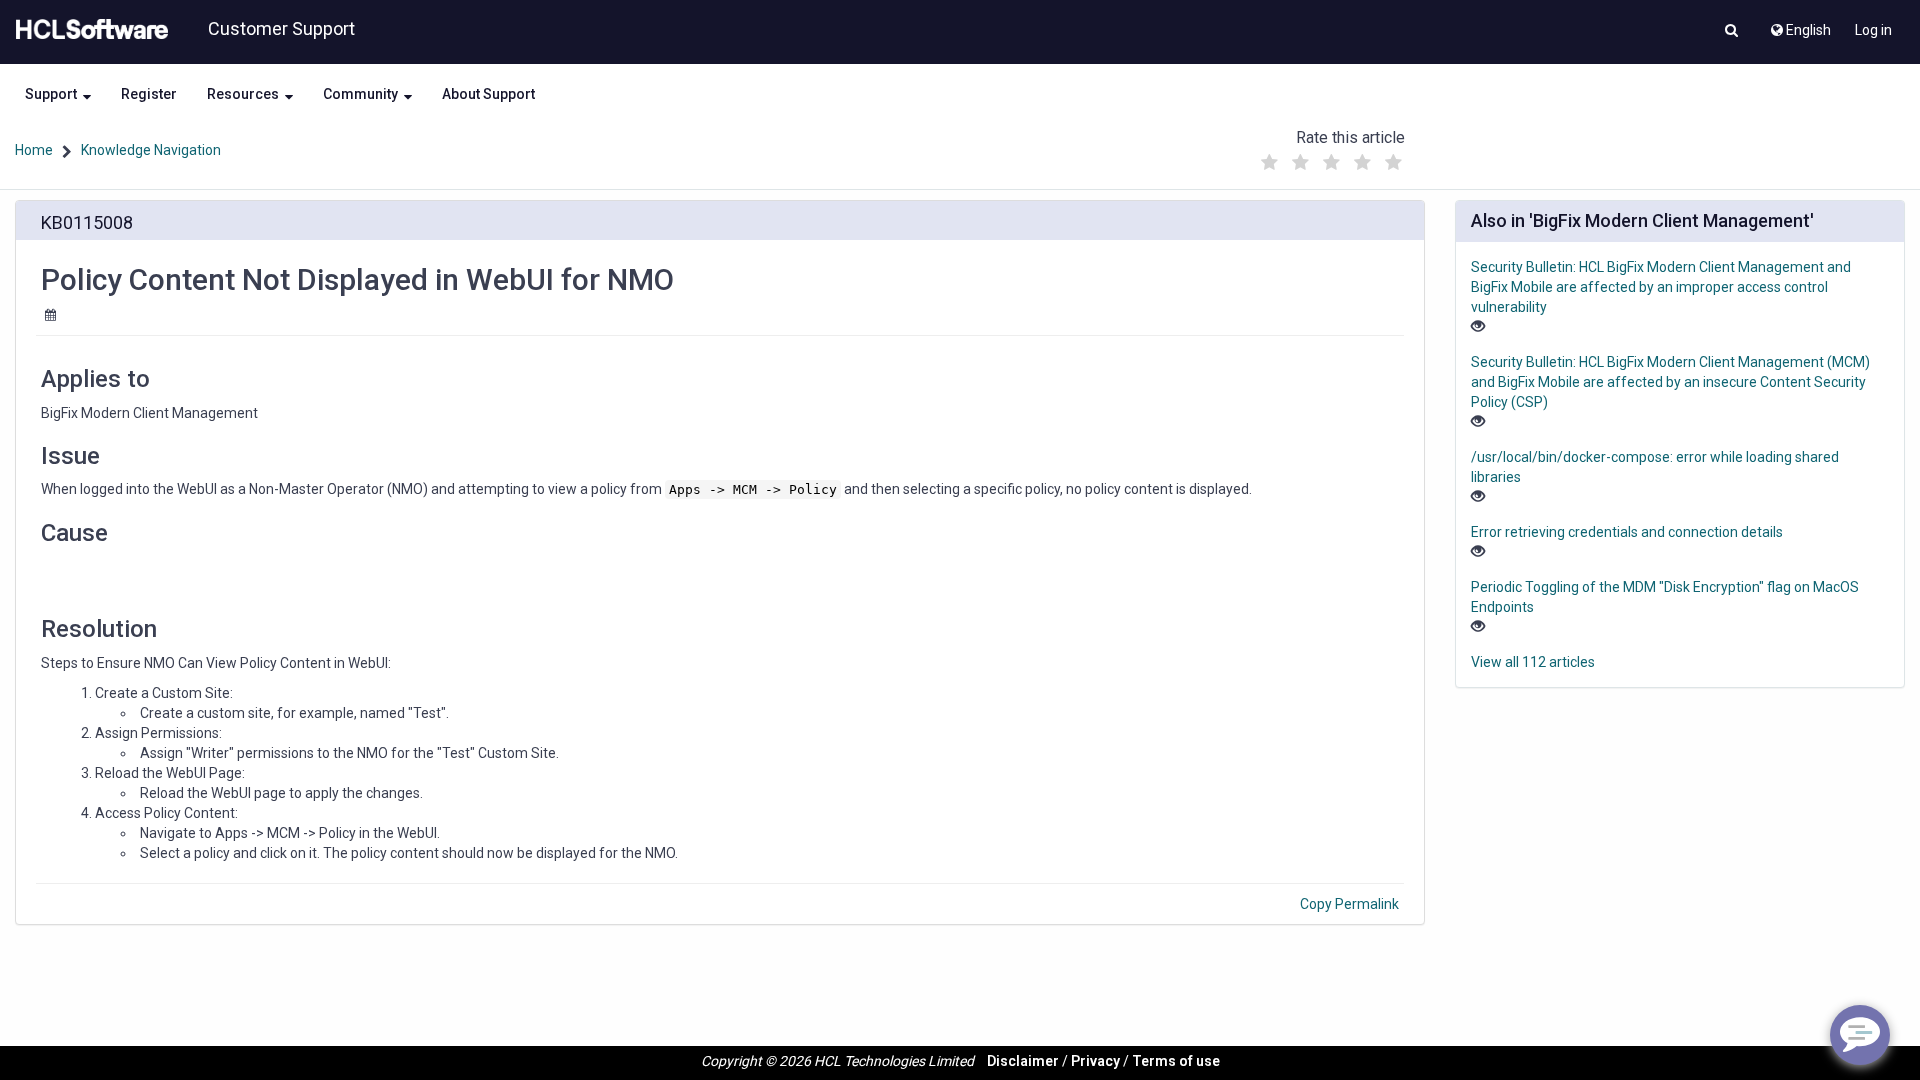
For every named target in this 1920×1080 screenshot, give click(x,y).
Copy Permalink (1349, 904)
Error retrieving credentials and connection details (1627, 532)
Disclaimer (1023, 1061)
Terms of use (1176, 1061)
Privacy (1095, 1061)
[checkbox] (1269, 163)
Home (34, 150)
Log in (1873, 30)
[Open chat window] (1860, 1035)
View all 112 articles (1533, 662)
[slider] (1331, 157)
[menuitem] (1799, 25)
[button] (1731, 32)
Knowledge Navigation (151, 150)
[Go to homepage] (88, 30)
